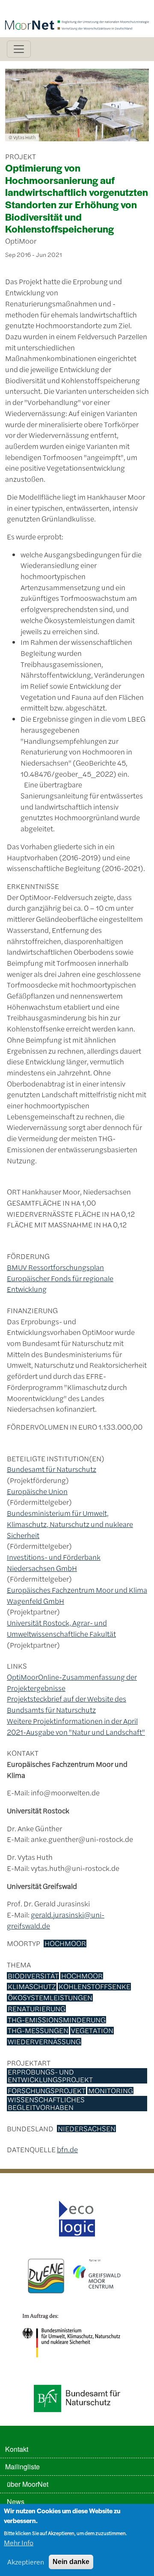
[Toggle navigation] (19, 49)
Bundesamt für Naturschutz (52, 1469)
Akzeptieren (26, 2562)
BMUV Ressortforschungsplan (55, 1267)
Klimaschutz (32, 1987)
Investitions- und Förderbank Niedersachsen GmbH (54, 1562)
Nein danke (71, 2562)
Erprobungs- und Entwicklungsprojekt (50, 2076)
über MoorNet (28, 2484)
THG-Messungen (38, 2031)
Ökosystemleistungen (50, 1998)
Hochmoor (65, 1944)
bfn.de (67, 2149)
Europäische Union (37, 1491)
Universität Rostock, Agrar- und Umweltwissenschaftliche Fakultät (61, 1628)
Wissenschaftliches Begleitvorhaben (46, 2103)
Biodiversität (33, 1976)
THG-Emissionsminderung (57, 2020)
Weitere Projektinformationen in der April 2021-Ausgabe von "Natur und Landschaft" (76, 1726)
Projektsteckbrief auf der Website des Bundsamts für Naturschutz (67, 1704)
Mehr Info (19, 2542)
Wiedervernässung (44, 2042)
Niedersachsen (87, 2129)
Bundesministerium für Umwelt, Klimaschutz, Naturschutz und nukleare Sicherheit (70, 1524)
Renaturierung (37, 2009)
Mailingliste (22, 2467)
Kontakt (17, 2449)
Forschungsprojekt (47, 2091)
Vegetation (92, 2031)
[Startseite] (77, 12)
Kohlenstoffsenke (95, 1987)
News (16, 2502)
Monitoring (111, 2091)
